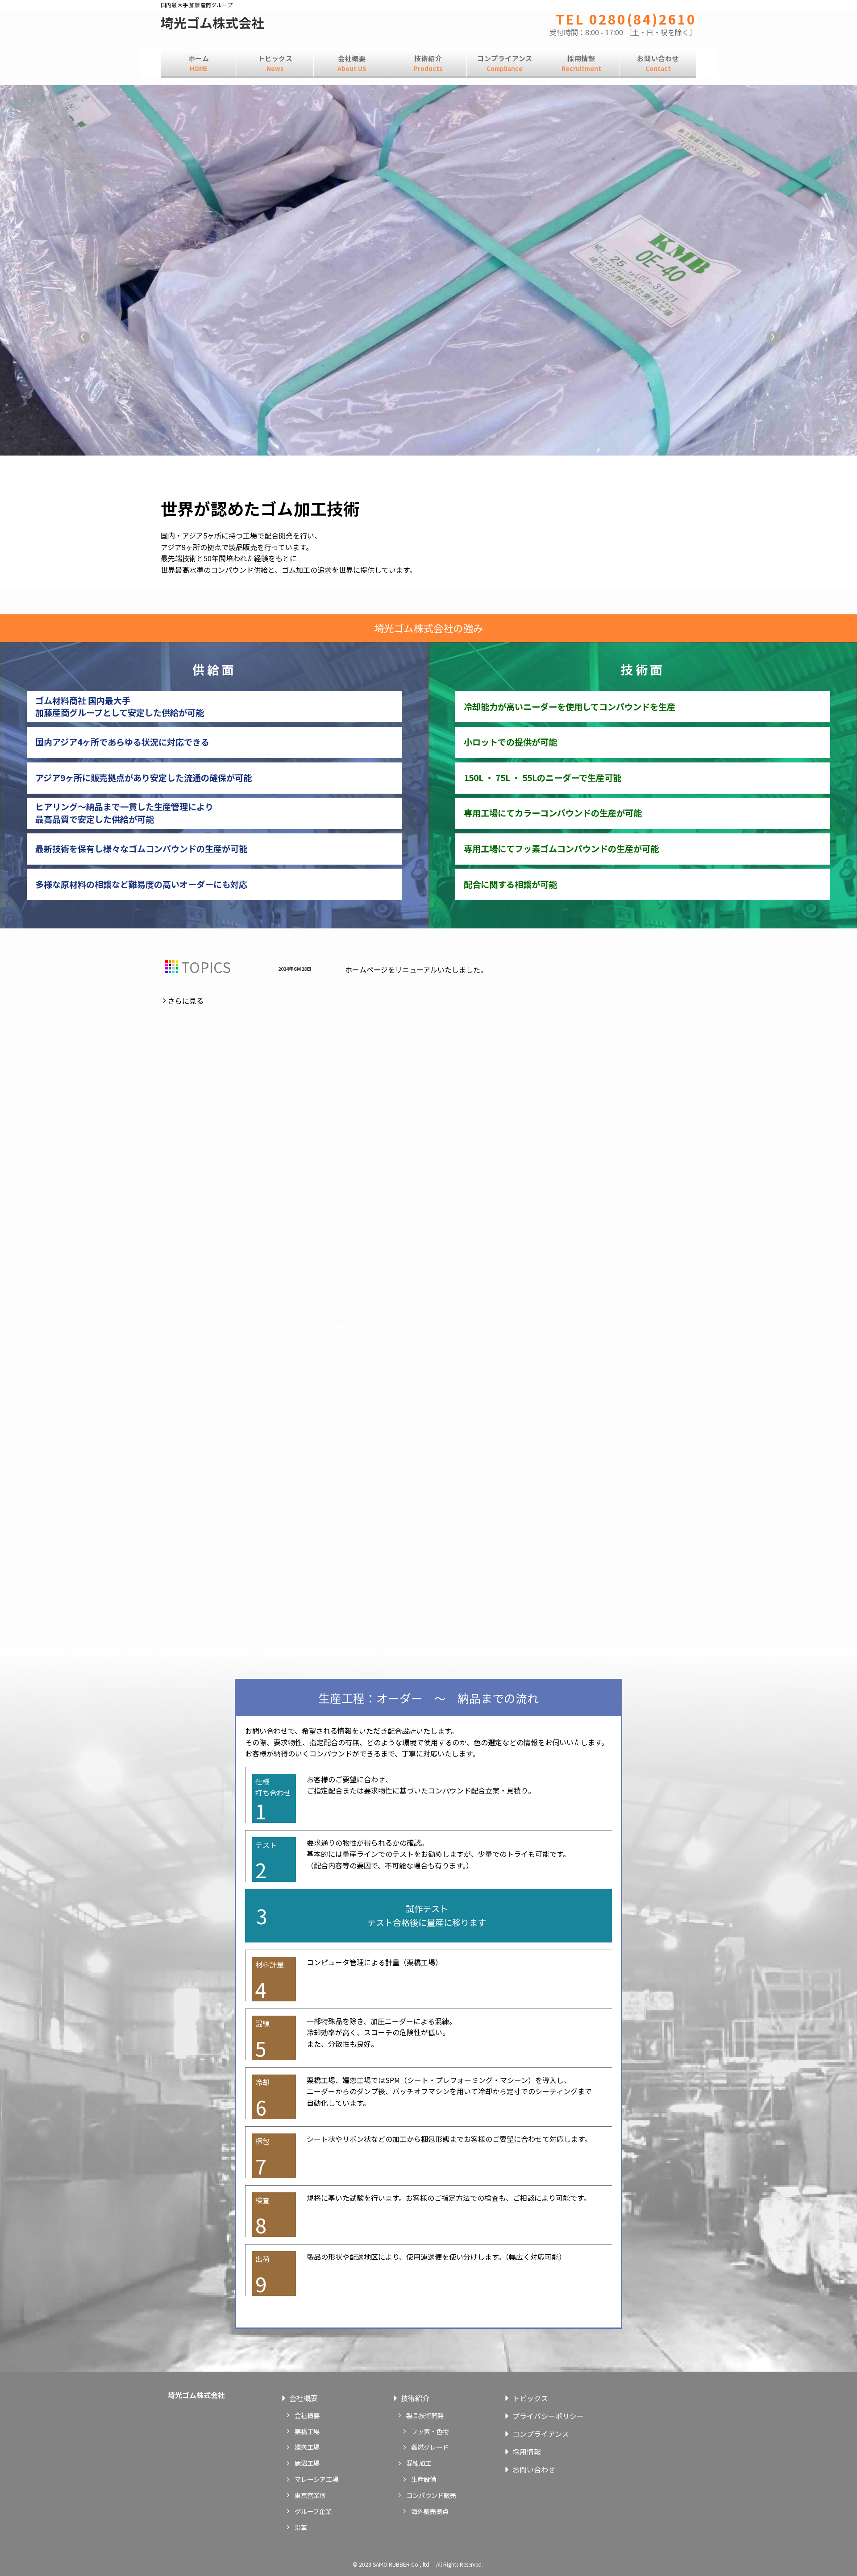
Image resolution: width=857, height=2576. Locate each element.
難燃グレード (430, 2447)
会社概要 (304, 2398)
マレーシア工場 (316, 2479)
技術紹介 (415, 2398)
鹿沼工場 (307, 2463)
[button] (84, 338)
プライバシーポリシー (548, 2416)
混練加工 (419, 2463)
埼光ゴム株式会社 (212, 23)
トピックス (530, 2398)
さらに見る (186, 1001)
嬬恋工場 (307, 2447)
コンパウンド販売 (431, 2495)
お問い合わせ (534, 2469)
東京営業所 (310, 2495)
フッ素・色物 (430, 2431)
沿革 (301, 2527)
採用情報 (527, 2452)
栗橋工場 (307, 2431)
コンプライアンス (541, 2434)
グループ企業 (313, 2511)
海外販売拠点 (430, 2511)
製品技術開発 (425, 2415)
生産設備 (424, 2479)
